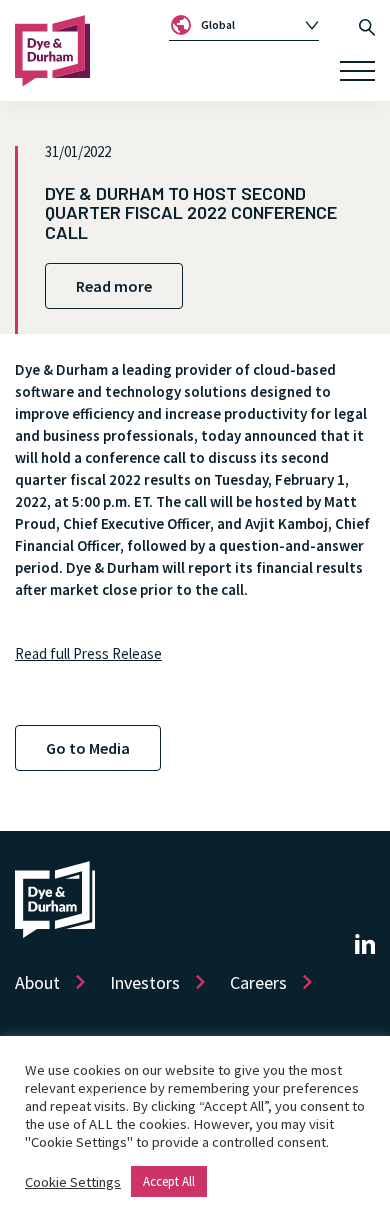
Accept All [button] (169, 1181)
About (37, 982)
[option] (251, 25)
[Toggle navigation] (357, 71)
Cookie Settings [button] (73, 1182)
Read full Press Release (88, 653)
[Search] (367, 25)
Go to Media (88, 748)
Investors (145, 982)
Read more (114, 286)
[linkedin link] (365, 943)
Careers (258, 982)
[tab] (244, 25)
